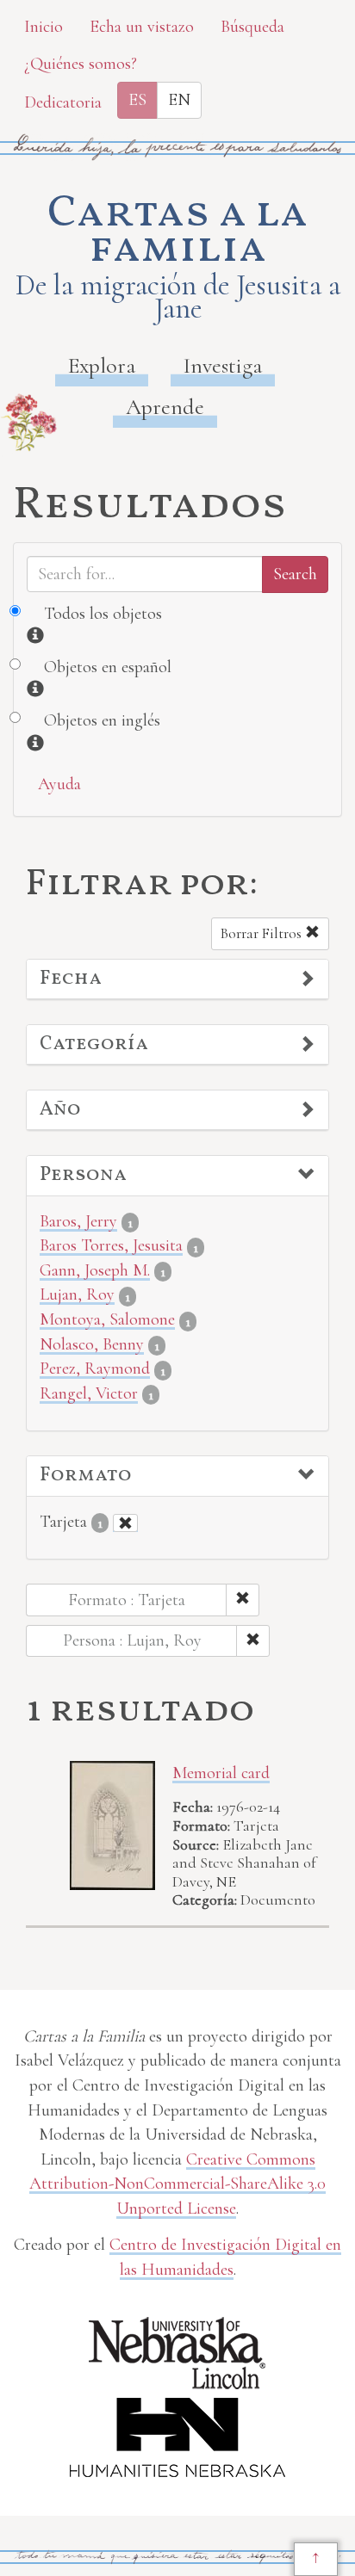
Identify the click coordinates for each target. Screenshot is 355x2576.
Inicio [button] (44, 27)
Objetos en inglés (102, 720)
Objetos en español (108, 667)
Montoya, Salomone (107, 1319)
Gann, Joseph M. (95, 1270)
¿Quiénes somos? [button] (81, 64)
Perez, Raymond (95, 1368)
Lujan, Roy (77, 1294)
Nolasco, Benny (92, 1344)
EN (179, 100)
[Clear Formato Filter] (125, 1523)
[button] (177, 979)
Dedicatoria (63, 102)
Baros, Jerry (78, 1221)
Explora (102, 365)
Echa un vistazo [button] (142, 27)
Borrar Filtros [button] (263, 933)
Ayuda (59, 784)
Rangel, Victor (89, 1393)
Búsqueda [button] (252, 27)
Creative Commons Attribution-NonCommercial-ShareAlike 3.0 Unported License (177, 2184)
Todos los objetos (103, 614)
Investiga (223, 365)
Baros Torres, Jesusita (111, 1245)
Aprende (165, 407)
